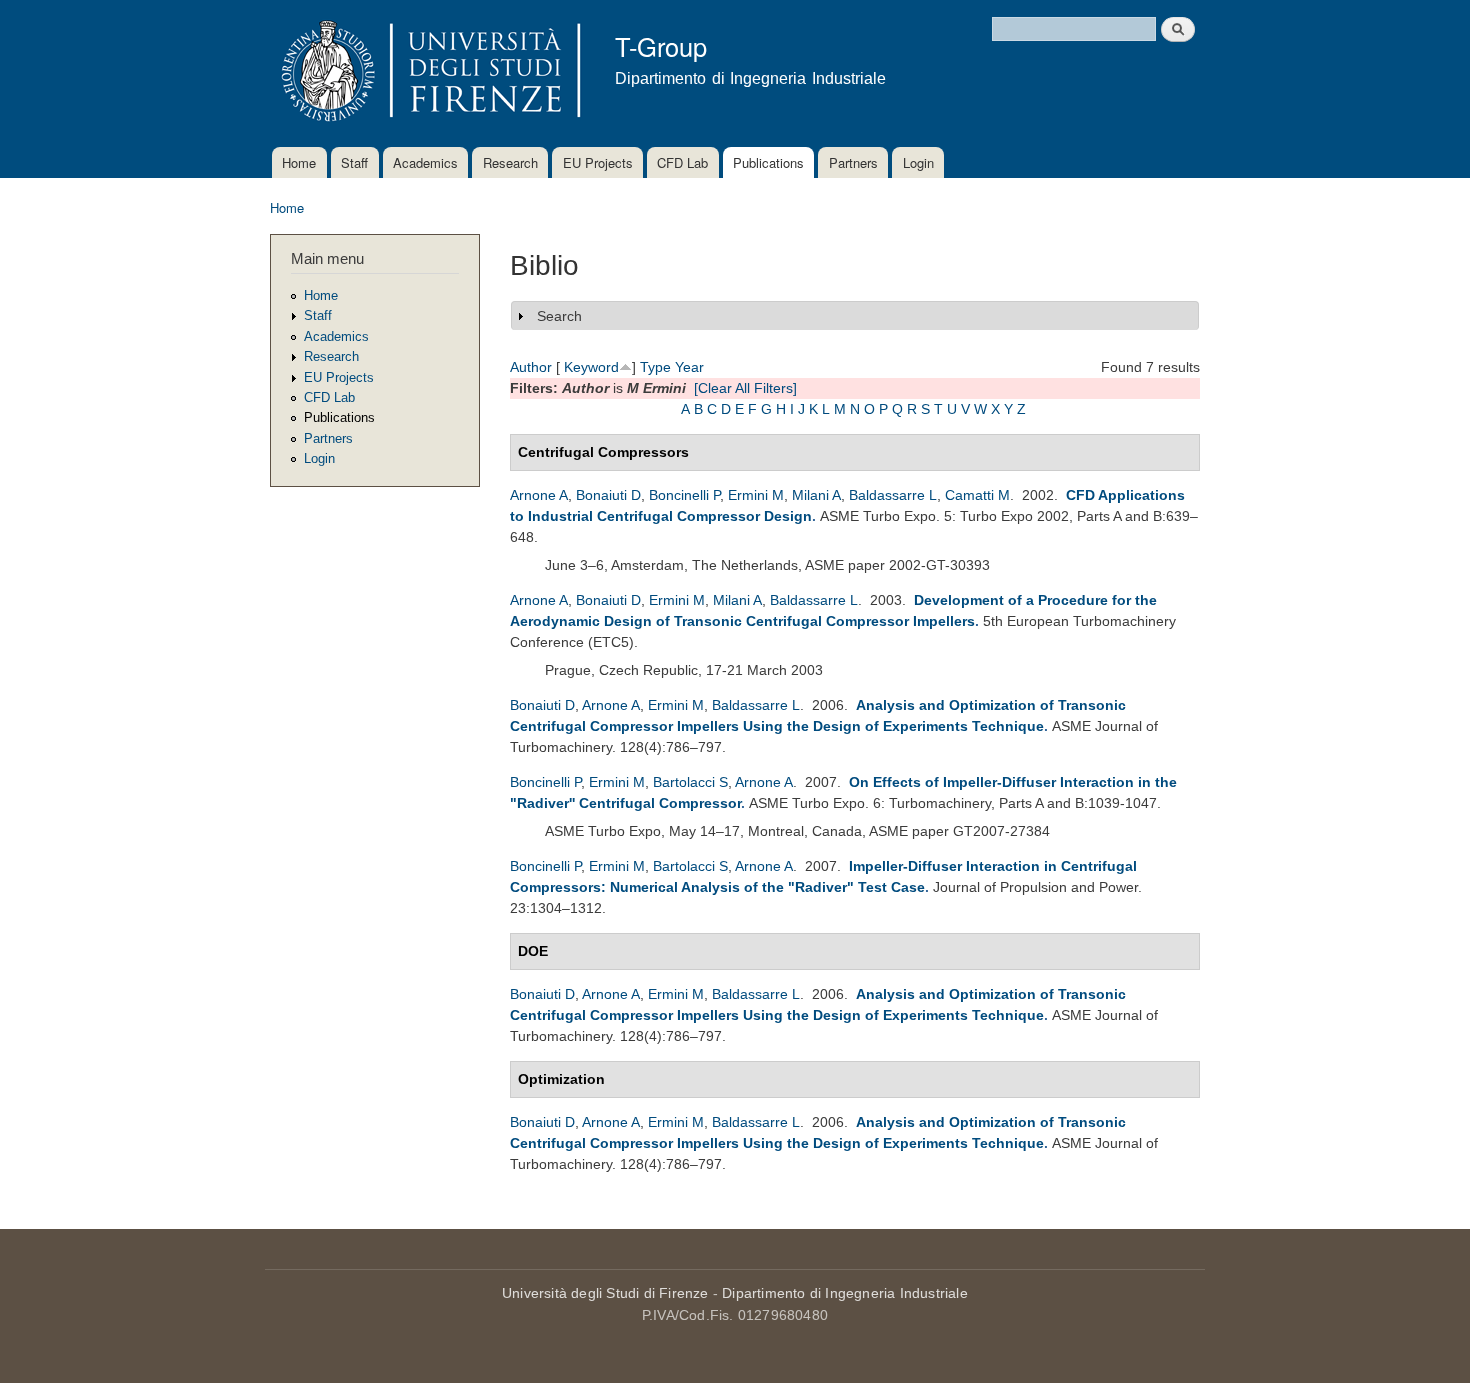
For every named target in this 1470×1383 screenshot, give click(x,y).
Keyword (591, 367)
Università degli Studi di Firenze (605, 1293)
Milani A (816, 495)
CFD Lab (682, 162)
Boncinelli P (684, 495)
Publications (768, 162)
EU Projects (598, 162)
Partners (853, 162)
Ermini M (756, 495)
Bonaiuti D (608, 495)
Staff (354, 162)
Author (531, 367)
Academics (425, 162)
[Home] (427, 73)
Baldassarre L (893, 495)
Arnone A (539, 495)
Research (510, 162)
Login (918, 162)
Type (655, 367)
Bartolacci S (690, 782)
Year (689, 367)
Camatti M (977, 495)
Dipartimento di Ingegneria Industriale (845, 1293)
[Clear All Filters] (745, 388)
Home (299, 162)
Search (559, 316)
